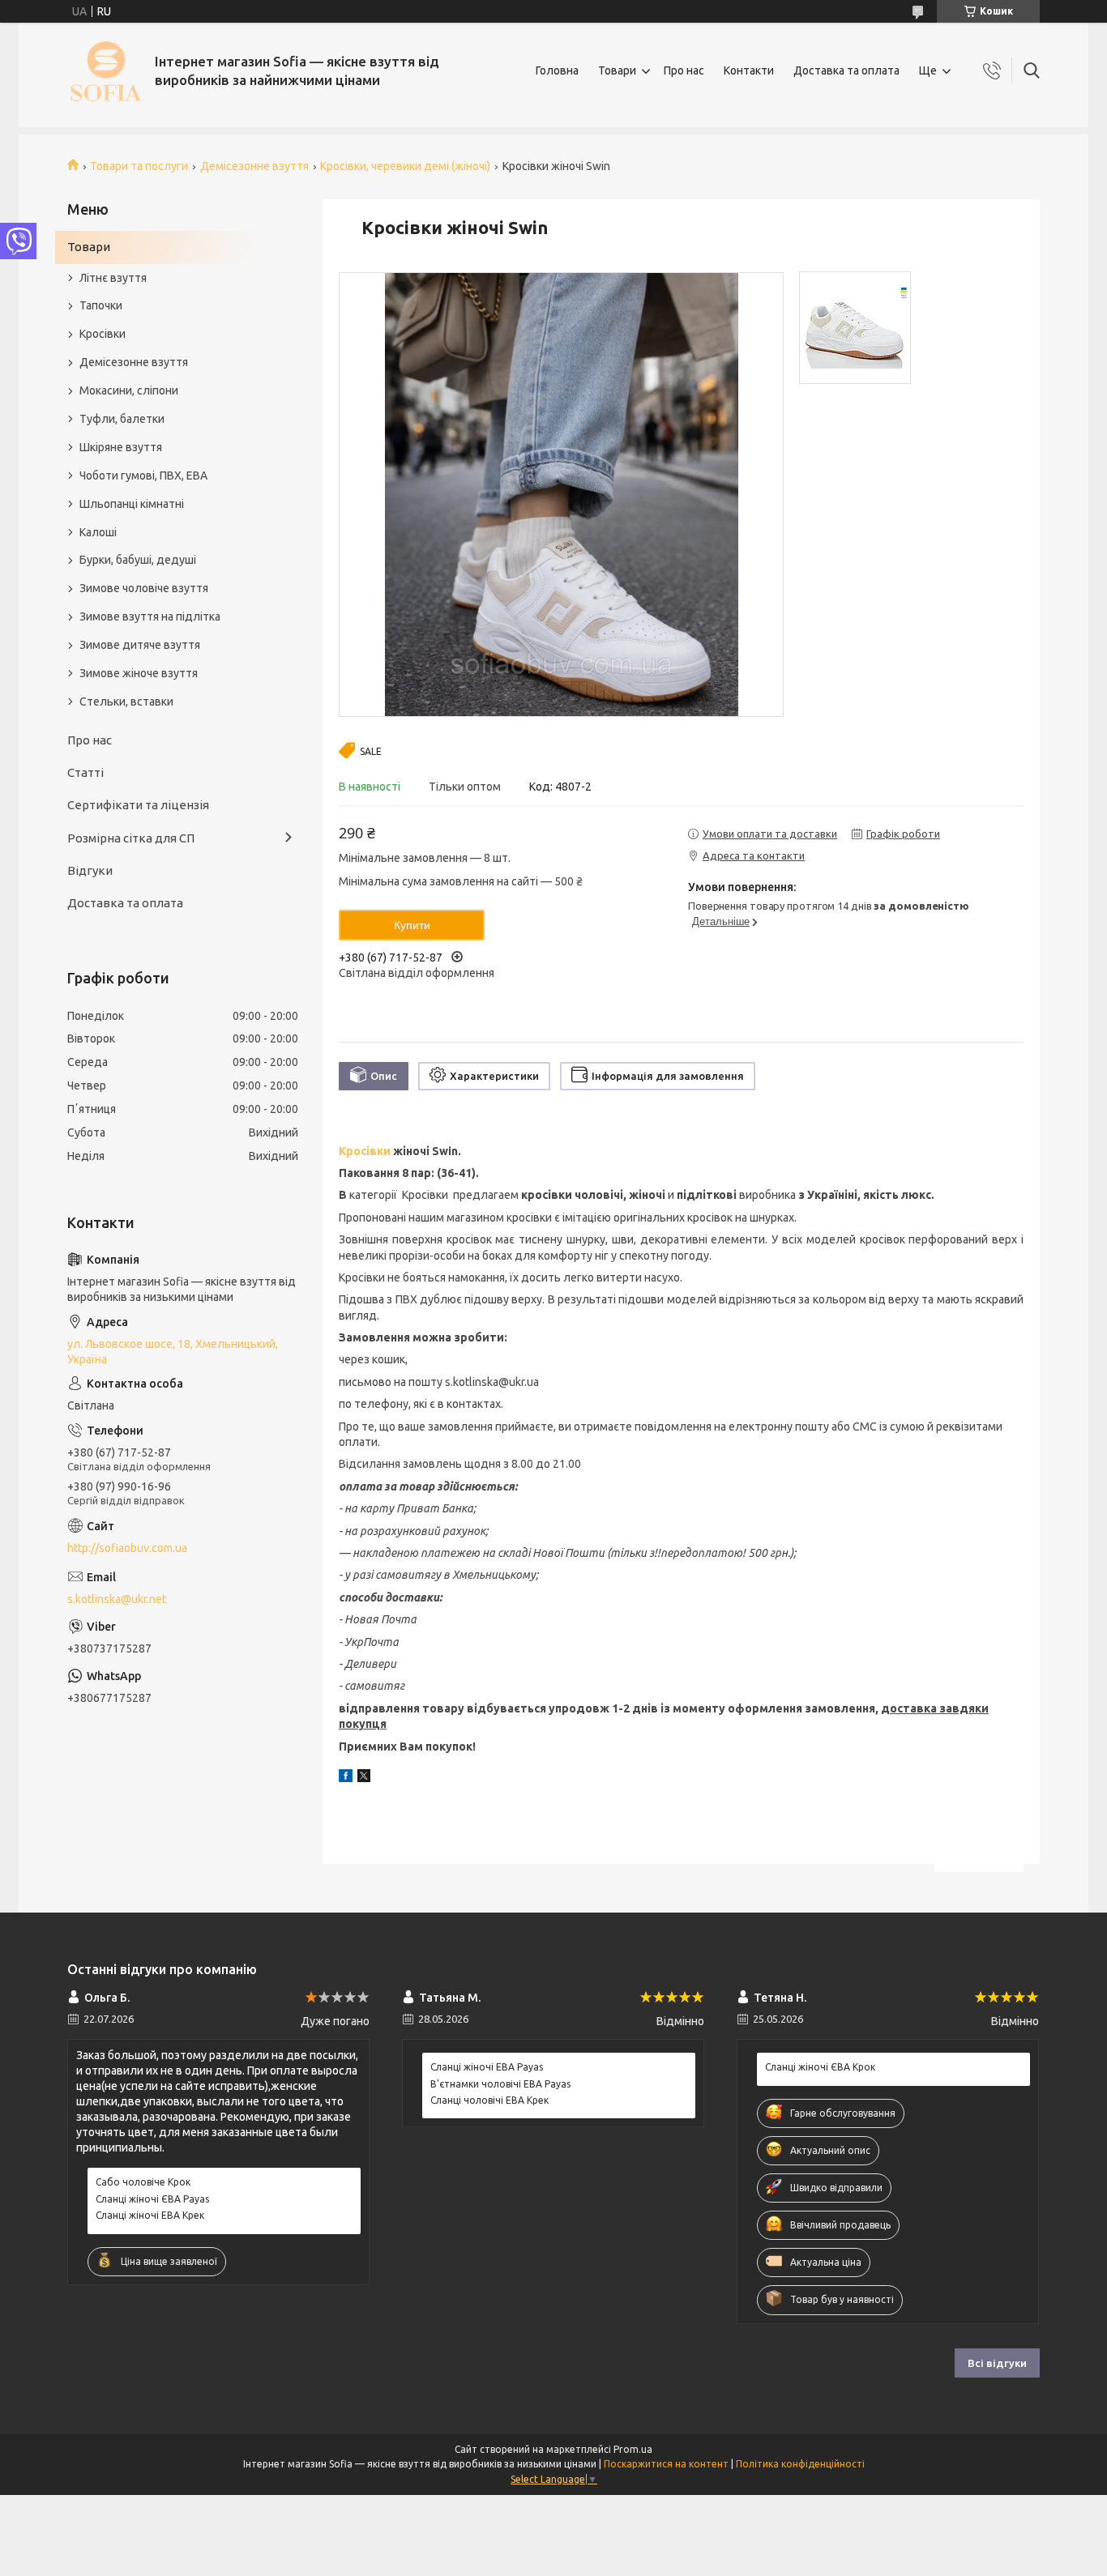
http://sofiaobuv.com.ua (127, 1548)
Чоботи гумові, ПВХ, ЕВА (143, 476)
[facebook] (346, 1778)
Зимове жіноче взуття (139, 673)
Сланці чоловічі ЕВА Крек (489, 2100)
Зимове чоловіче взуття (144, 588)
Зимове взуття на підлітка (150, 616)
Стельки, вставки (126, 702)
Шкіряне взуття (121, 447)
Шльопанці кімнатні (132, 504)
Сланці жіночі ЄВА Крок (820, 2067)
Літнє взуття (113, 278)
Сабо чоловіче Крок (143, 2182)
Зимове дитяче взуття (140, 645)
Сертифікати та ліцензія (138, 805)
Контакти (749, 70)
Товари (617, 70)
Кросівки (365, 1151)
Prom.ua (633, 2449)
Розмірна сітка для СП (131, 838)
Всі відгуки (997, 2363)
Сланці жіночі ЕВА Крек (150, 2215)
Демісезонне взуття (254, 166)
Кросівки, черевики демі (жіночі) (405, 166)
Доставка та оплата (846, 70)
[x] (364, 1778)
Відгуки (90, 870)
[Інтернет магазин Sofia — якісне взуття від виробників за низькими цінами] (105, 71)
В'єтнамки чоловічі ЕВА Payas (500, 2084)
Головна (557, 70)
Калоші (98, 532)
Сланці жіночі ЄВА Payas (152, 2199)
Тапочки (101, 305)
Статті (85, 772)
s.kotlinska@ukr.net (117, 1599)
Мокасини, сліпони (129, 390)
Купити (412, 925)
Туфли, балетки (122, 419)
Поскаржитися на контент (666, 2464)
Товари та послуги (139, 166)
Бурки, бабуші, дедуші (138, 560)
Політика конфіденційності (800, 2464)
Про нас (684, 70)
